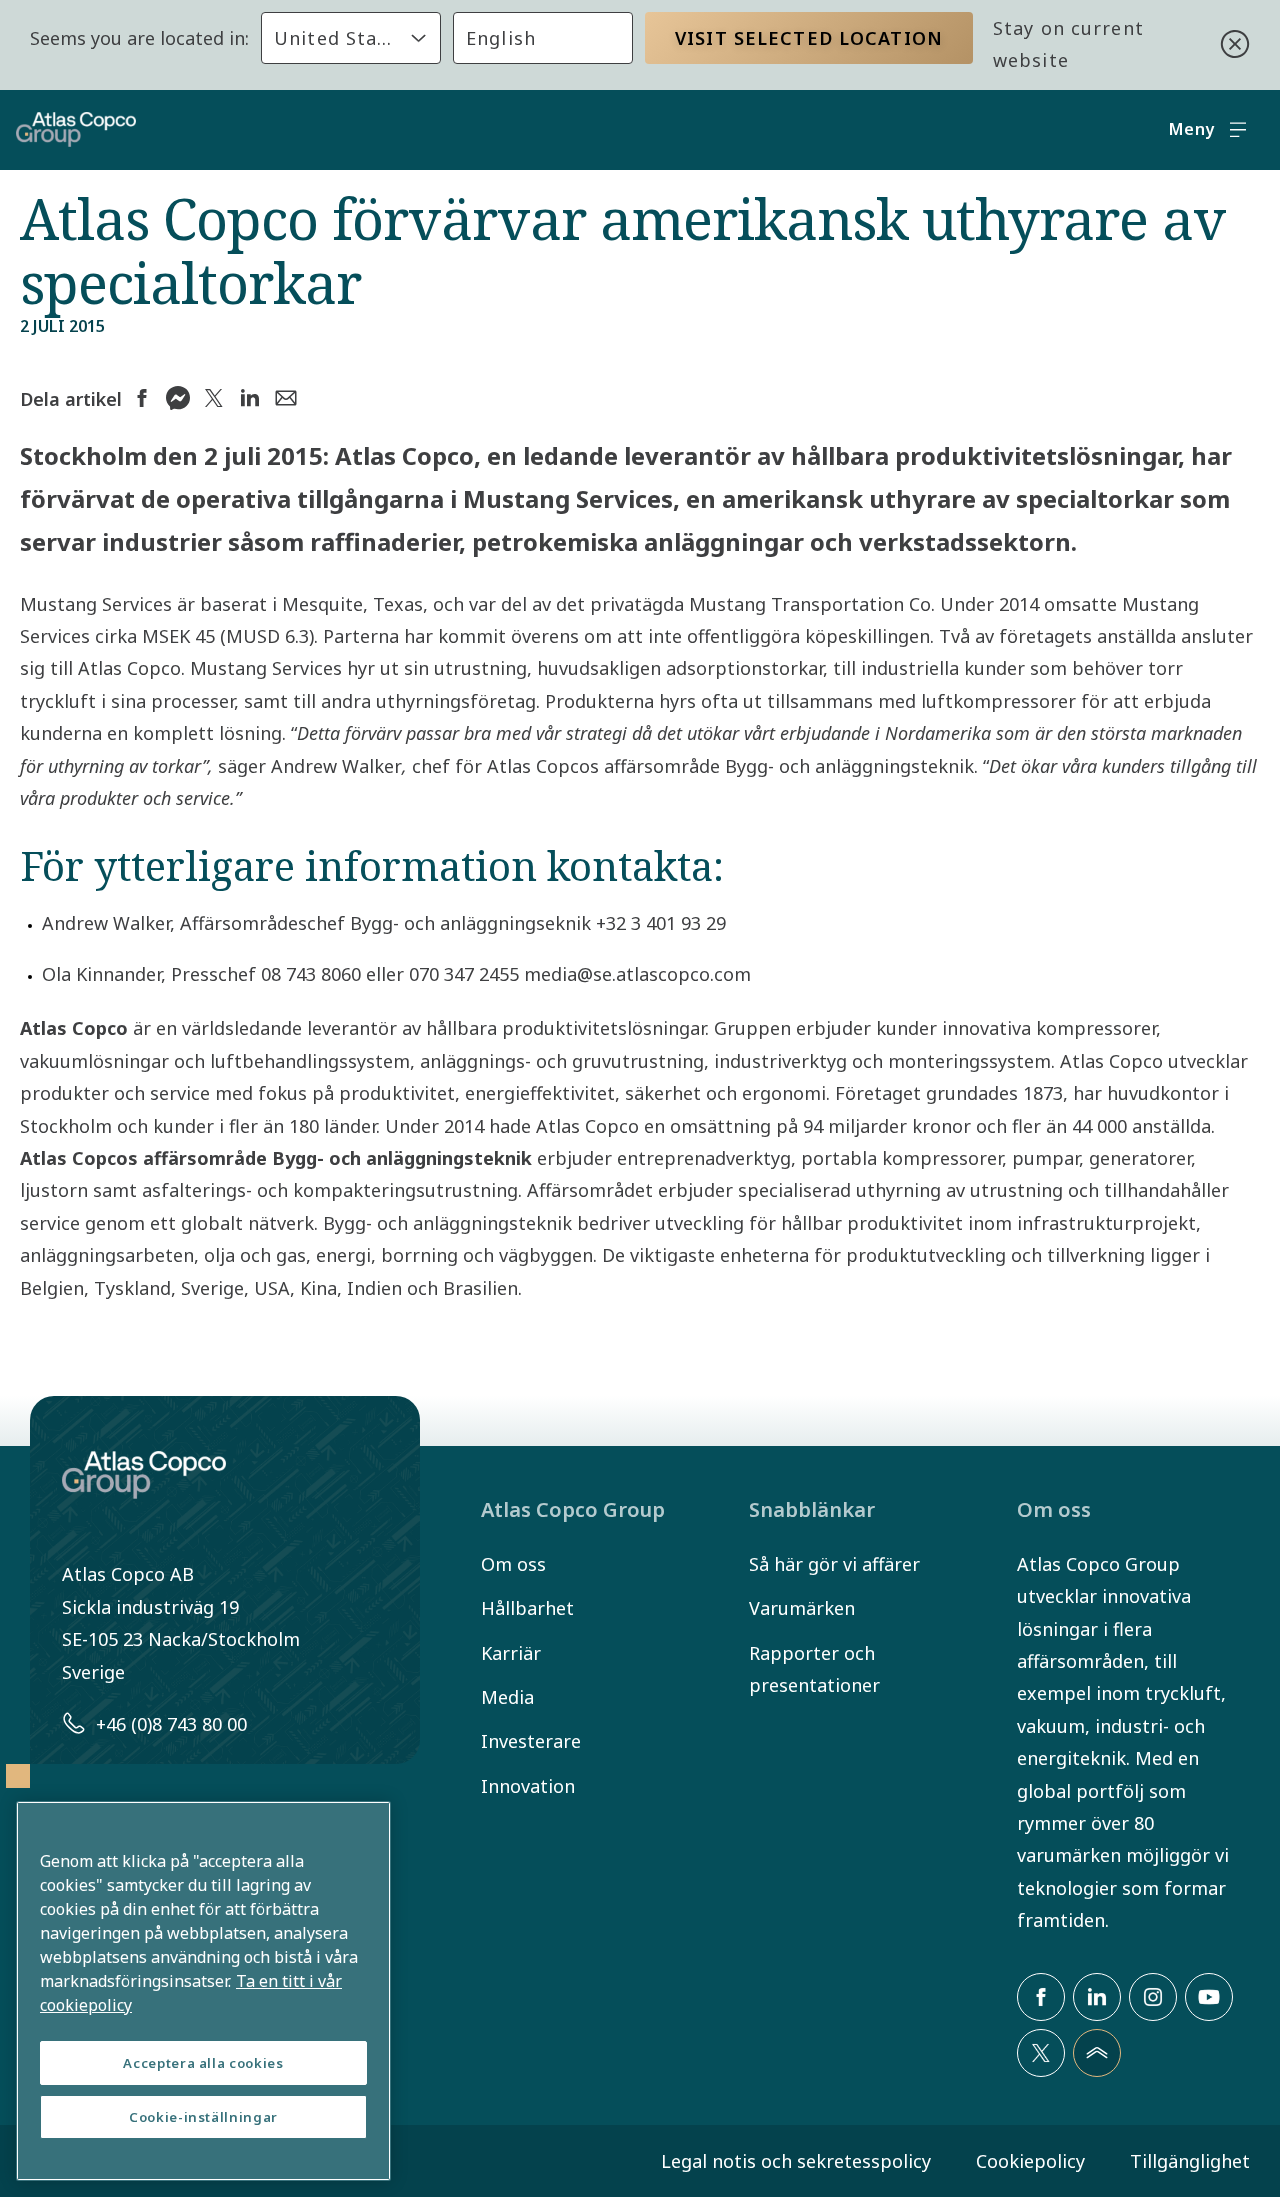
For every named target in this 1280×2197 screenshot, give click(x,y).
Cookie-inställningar (203, 2117)
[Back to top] (1097, 2053)
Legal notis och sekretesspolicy (796, 2161)
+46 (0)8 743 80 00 (171, 1724)
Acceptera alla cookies (203, 2063)
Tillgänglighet (1190, 2161)
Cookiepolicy (1030, 2161)
